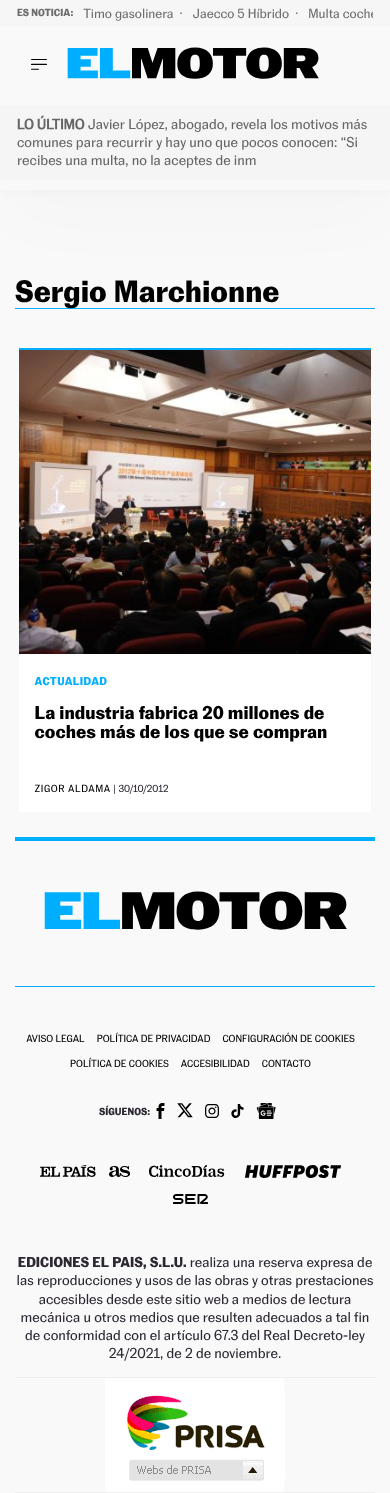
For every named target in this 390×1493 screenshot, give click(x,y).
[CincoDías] (187, 1173)
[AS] (120, 1173)
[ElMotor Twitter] (185, 1112)
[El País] (68, 1173)
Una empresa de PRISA (195, 1421)
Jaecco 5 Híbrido (243, 13)
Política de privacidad (154, 1039)
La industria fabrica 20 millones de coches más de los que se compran (181, 723)
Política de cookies (119, 1064)
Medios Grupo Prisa (195, 1470)
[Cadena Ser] (190, 1201)
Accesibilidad (215, 1064)
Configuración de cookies (288, 1039)
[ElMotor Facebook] (160, 1113)
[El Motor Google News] (266, 1113)
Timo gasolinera (129, 13)
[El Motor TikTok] (237, 1113)
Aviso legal (55, 1039)
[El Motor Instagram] (212, 1113)
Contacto (286, 1064)
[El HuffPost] (293, 1173)
